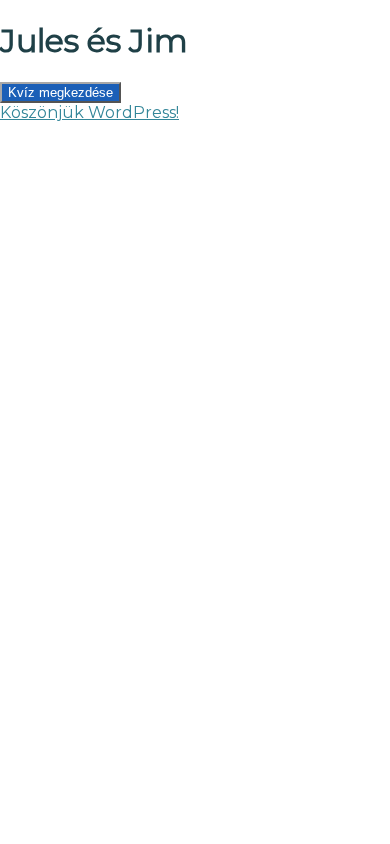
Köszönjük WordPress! (89, 112)
